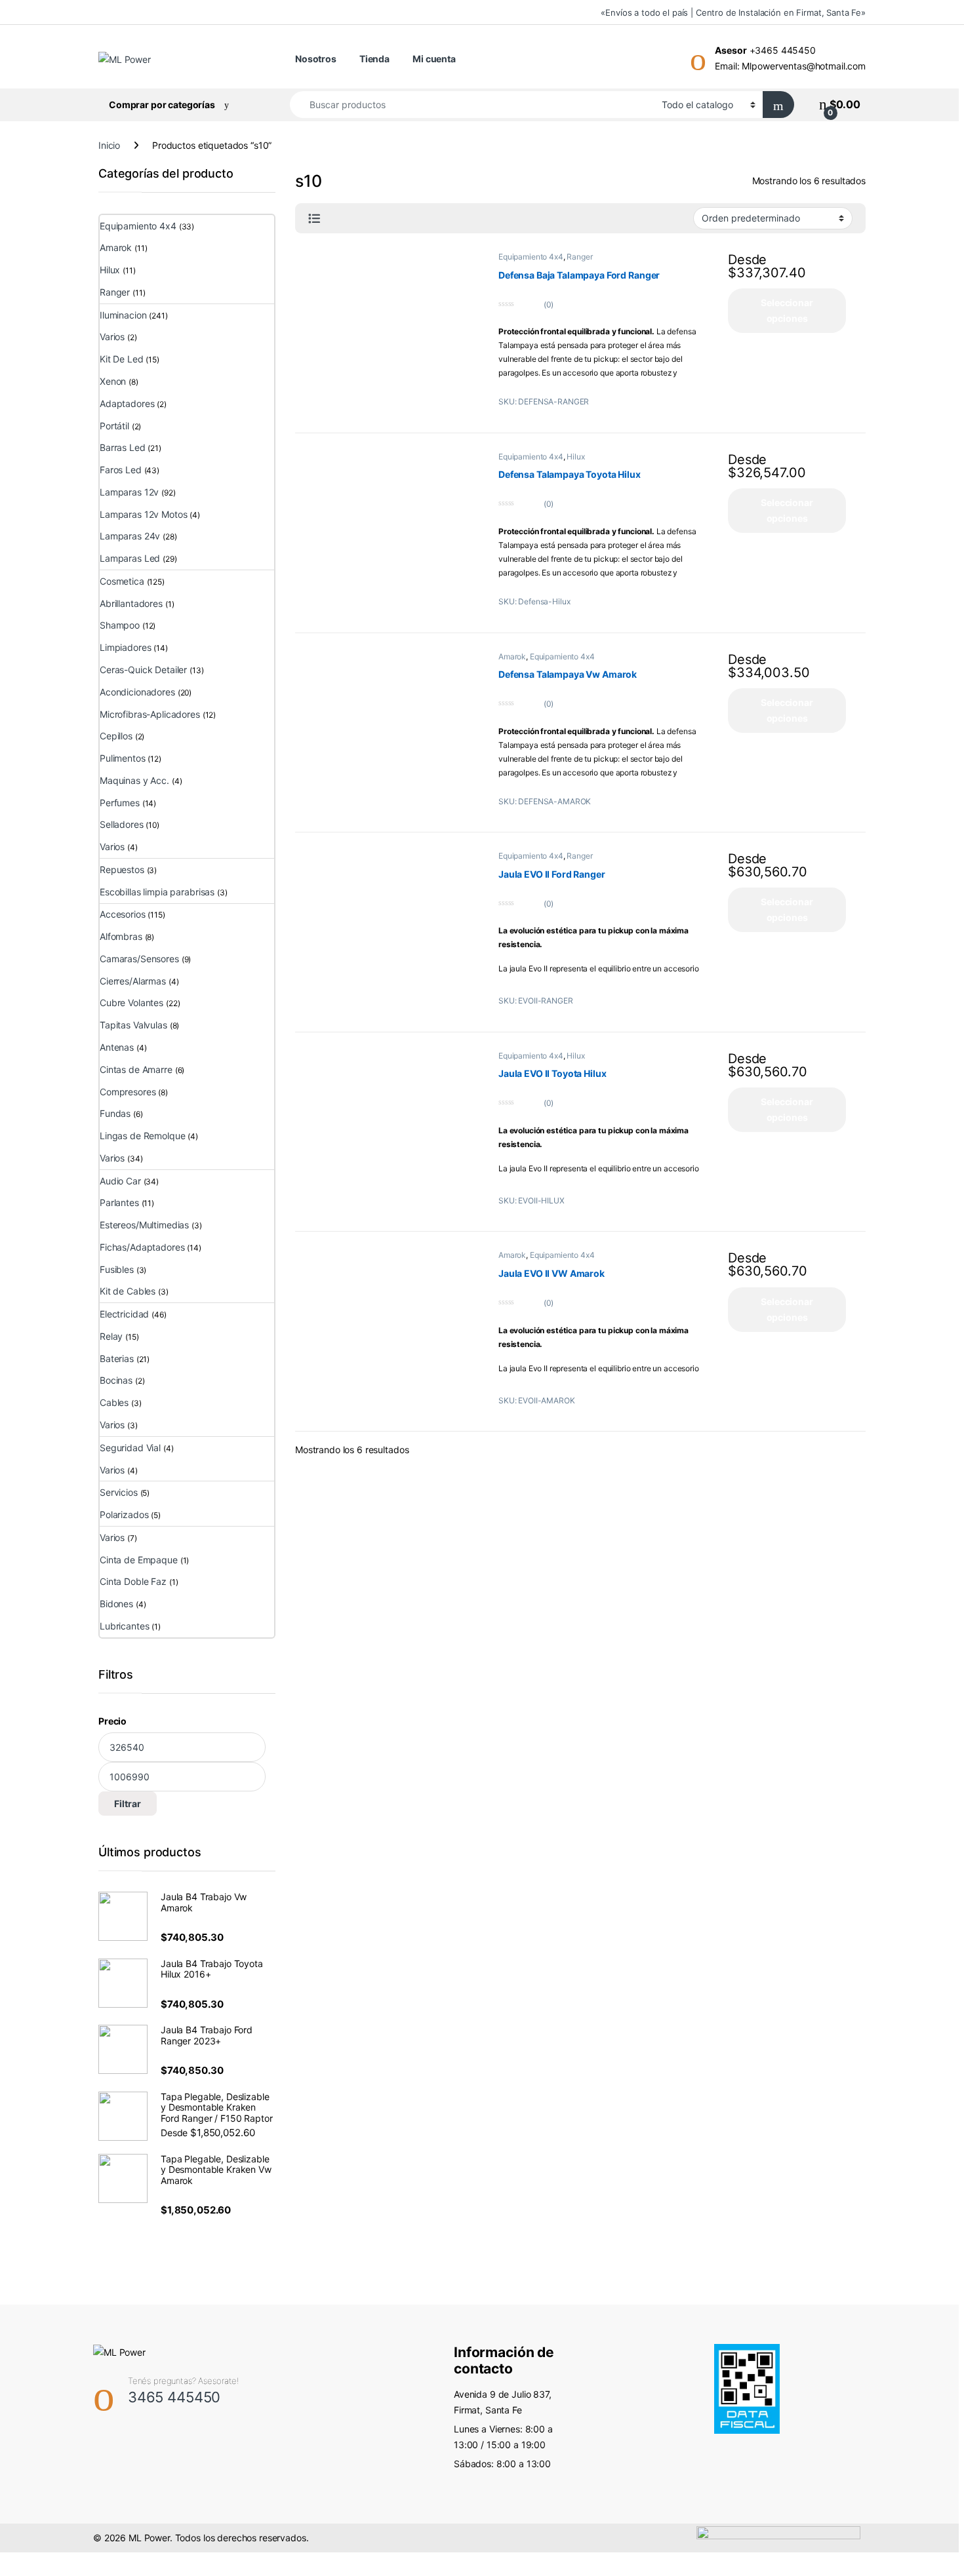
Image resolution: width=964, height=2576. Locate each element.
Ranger (579, 257)
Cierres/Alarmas (133, 981)
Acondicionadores (137, 692)
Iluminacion (123, 315)
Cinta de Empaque (139, 1560)
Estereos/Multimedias (144, 1225)
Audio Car (120, 1181)
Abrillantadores (131, 603)
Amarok (512, 656)
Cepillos (116, 736)
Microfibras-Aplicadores (150, 714)
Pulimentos (123, 758)
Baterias (117, 1358)
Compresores (128, 1092)
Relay (111, 1336)
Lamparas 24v (130, 536)
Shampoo (120, 625)
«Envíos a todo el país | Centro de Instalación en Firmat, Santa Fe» (733, 12)
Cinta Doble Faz (133, 1581)
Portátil (114, 426)
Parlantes (119, 1202)
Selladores (122, 824)
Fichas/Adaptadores (142, 1247)
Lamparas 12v (129, 492)
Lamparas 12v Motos (143, 514)
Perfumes (120, 803)
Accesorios (123, 914)
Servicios (119, 1492)
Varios (112, 337)
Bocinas (116, 1380)
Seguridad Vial (130, 1448)
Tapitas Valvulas (133, 1025)
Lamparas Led (130, 558)
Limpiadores (125, 647)
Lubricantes (124, 1626)
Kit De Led (122, 359)
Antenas (117, 1047)
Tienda (374, 59)
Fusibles (117, 1269)
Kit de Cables (128, 1291)
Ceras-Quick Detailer (143, 670)
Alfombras (121, 936)
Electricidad (124, 1314)
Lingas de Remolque (142, 1136)
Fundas (115, 1113)
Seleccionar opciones (787, 310)
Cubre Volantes (131, 1003)
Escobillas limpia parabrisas (157, 892)
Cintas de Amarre (136, 1069)
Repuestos (122, 869)
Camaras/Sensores (139, 959)
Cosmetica (122, 581)
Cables (114, 1402)
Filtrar (128, 1804)
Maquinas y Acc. (134, 780)
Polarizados (124, 1514)
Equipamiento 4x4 (531, 257)
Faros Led (121, 470)
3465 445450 (174, 2397)
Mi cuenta (434, 59)
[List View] (314, 219)
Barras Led (123, 447)
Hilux (575, 457)
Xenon (113, 381)
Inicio (109, 145)
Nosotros (316, 59)
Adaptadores (127, 403)
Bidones (116, 1604)
